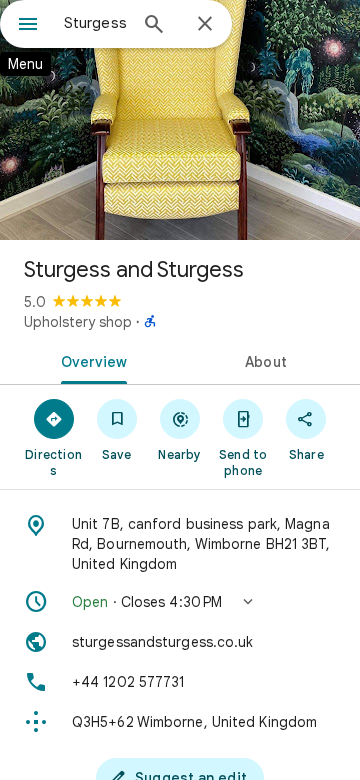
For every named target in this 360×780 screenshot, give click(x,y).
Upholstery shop (78, 322)
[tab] (90, 360)
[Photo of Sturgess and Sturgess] (180, 120)
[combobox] (95, 23)
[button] (180, 602)
